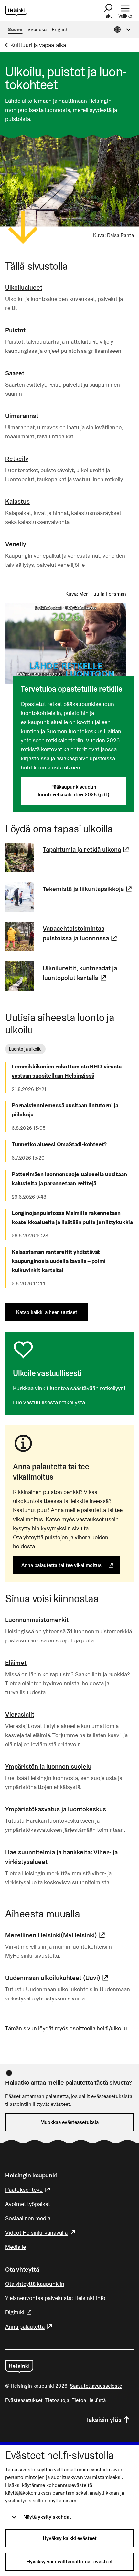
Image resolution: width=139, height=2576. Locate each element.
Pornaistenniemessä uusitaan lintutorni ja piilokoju (65, 1110)
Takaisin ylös (103, 2420)
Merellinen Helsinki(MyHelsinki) (56, 1935)
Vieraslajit (20, 1714)
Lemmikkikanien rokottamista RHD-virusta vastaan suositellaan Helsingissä (67, 1071)
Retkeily (17, 459)
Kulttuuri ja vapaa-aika (38, 45)
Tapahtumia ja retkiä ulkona (87, 849)
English (60, 29)
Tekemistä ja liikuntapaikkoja (88, 889)
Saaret (15, 373)
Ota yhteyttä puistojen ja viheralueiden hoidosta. (61, 1542)
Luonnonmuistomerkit (37, 1620)
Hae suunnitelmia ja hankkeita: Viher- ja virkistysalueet (61, 1857)
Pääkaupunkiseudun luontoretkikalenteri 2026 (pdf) (74, 791)
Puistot (15, 330)
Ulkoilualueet (24, 287)
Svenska (37, 29)
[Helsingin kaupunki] (19, 2367)
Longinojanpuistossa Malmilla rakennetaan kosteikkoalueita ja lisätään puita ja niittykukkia (72, 1217)
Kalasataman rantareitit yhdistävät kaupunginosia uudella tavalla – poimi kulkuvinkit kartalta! (59, 1261)
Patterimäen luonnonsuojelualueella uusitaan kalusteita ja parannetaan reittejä (69, 1179)
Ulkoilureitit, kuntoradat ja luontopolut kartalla (88, 973)
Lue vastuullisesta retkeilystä (49, 1402)
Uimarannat (22, 416)
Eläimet (16, 1663)
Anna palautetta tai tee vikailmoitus (71, 1565)
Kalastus (17, 501)
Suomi (15, 29)
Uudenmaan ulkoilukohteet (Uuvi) (58, 1978)
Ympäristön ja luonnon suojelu (48, 1766)
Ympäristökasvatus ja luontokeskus (56, 1809)
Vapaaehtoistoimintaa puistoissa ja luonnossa (88, 933)
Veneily (16, 544)
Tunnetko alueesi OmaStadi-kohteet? (59, 1144)
